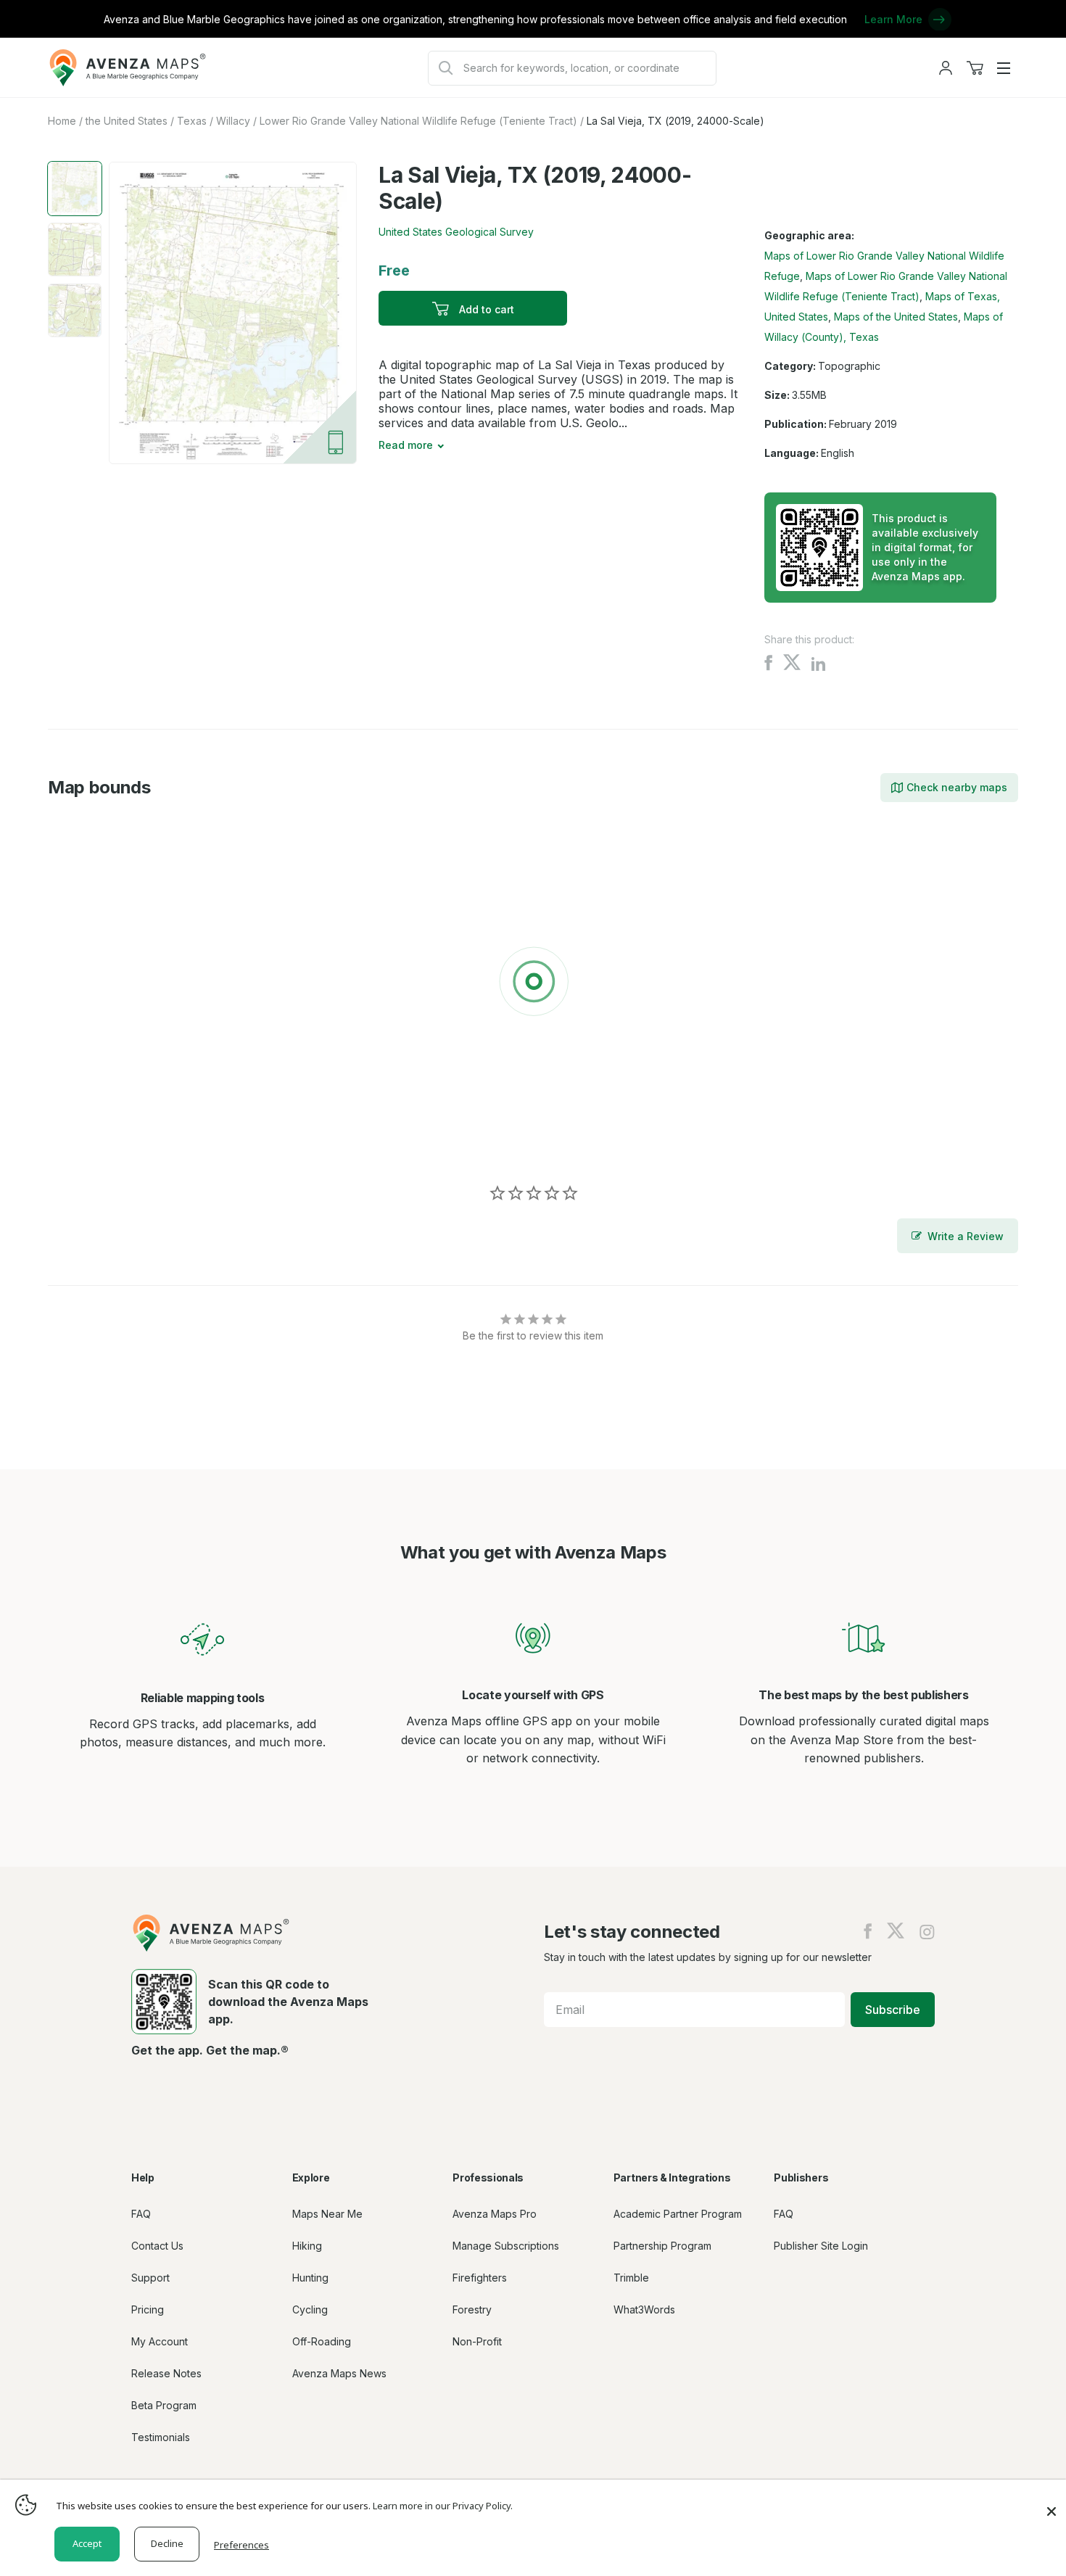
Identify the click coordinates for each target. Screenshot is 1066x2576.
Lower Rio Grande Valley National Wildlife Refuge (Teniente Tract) (418, 121)
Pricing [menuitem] (148, 2309)
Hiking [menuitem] (307, 2246)
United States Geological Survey (456, 232)
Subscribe (893, 2010)
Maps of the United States (896, 317)
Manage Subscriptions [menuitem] (506, 2246)
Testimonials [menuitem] (161, 2437)
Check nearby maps (957, 787)
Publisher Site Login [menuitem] (821, 2246)
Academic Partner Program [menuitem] (678, 2214)
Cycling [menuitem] (310, 2309)
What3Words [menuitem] (644, 2309)
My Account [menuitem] (160, 2341)
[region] (533, 984)
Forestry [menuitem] (472, 2309)
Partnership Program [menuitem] (662, 2246)
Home (62, 121)
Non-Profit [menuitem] (477, 2341)
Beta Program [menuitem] (164, 2405)
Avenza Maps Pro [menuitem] (495, 2214)
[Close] (1051, 2504)
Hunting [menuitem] (310, 2278)
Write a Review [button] (966, 1236)
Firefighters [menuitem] (480, 2278)
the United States (127, 121)
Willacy (233, 121)
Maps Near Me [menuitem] (327, 2214)
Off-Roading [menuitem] (322, 2341)
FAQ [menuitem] (141, 2214)
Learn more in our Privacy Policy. (443, 2506)
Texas (192, 121)
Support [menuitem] (150, 2278)
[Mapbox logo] (84, 1142)
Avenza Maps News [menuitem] (339, 2373)
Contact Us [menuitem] (157, 2246)
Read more (406, 445)
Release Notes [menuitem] (166, 2373)
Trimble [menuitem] (631, 2278)
